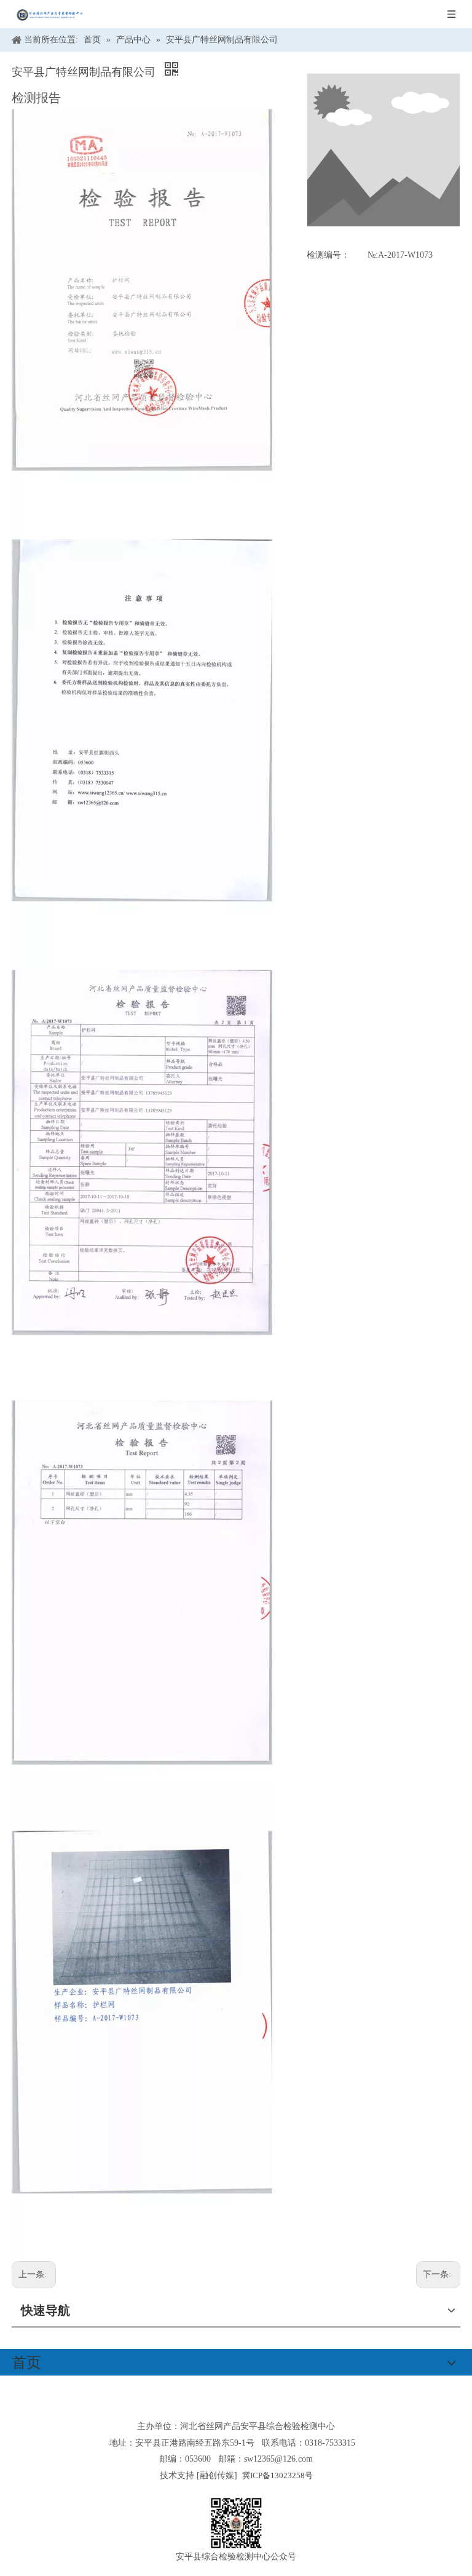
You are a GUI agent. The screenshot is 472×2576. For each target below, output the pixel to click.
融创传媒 (217, 2475)
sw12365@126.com (278, 2459)
